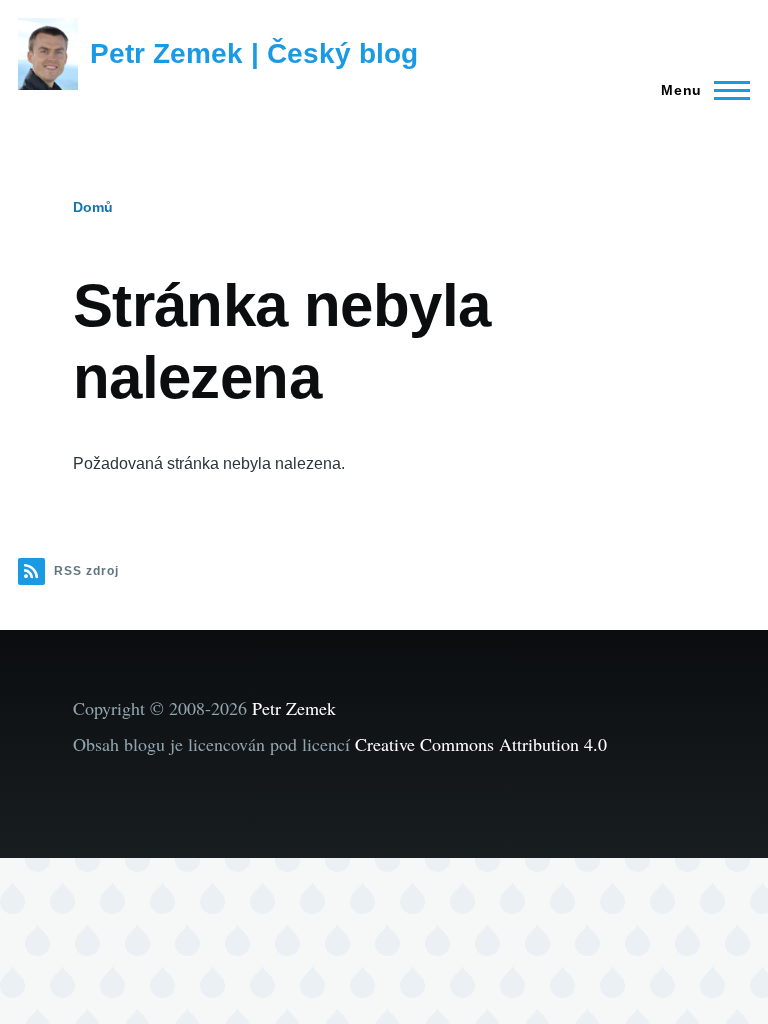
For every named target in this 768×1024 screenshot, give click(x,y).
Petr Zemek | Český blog (254, 53)
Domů (93, 207)
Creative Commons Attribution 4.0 (481, 744)
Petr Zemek (294, 708)
